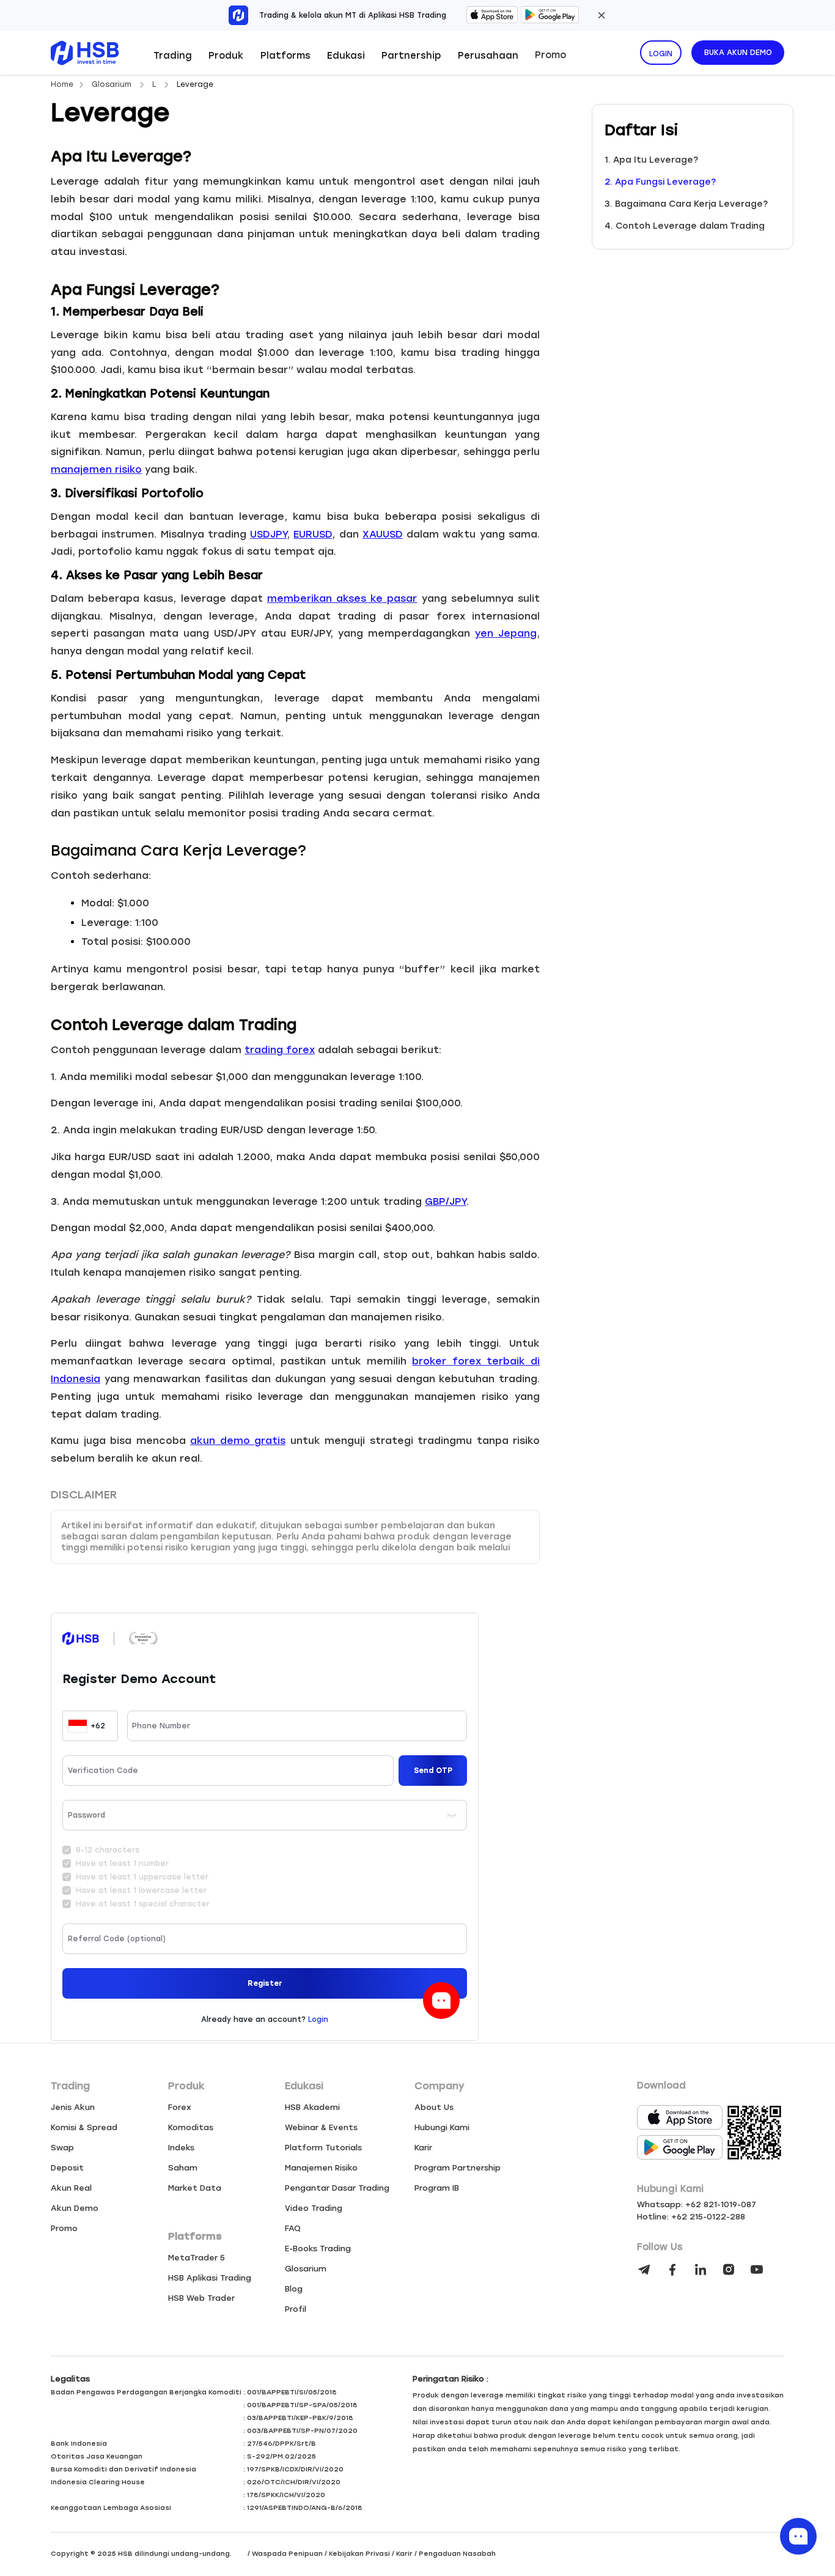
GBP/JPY (446, 1201)
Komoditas (191, 2127)
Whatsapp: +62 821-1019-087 (697, 2204)
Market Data (195, 2188)
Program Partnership (458, 2168)
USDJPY (268, 534)
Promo (550, 55)
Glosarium (113, 84)
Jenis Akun (73, 2107)
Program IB (437, 2188)
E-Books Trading (318, 2248)
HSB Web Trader (201, 2298)
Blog (294, 2289)
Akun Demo (75, 2208)
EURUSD (313, 534)
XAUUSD (383, 534)
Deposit (67, 2168)
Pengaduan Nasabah (457, 2554)
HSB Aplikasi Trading (210, 2278)
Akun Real (71, 2188)
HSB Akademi (312, 2107)
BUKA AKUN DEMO (738, 53)
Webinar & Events (321, 2127)
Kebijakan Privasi (359, 2554)
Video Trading (314, 2208)
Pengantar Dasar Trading (337, 2188)
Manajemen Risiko (321, 2168)
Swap (62, 2148)
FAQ (293, 2228)
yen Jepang (506, 633)
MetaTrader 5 (197, 2258)
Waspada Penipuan (287, 2554)
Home (62, 84)
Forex (180, 2107)
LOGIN (661, 54)
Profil (296, 2309)
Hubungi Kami (442, 2127)
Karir (423, 2148)
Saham (183, 2168)
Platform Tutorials (323, 2148)
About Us (434, 2107)
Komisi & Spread (84, 2127)
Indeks (181, 2148)
